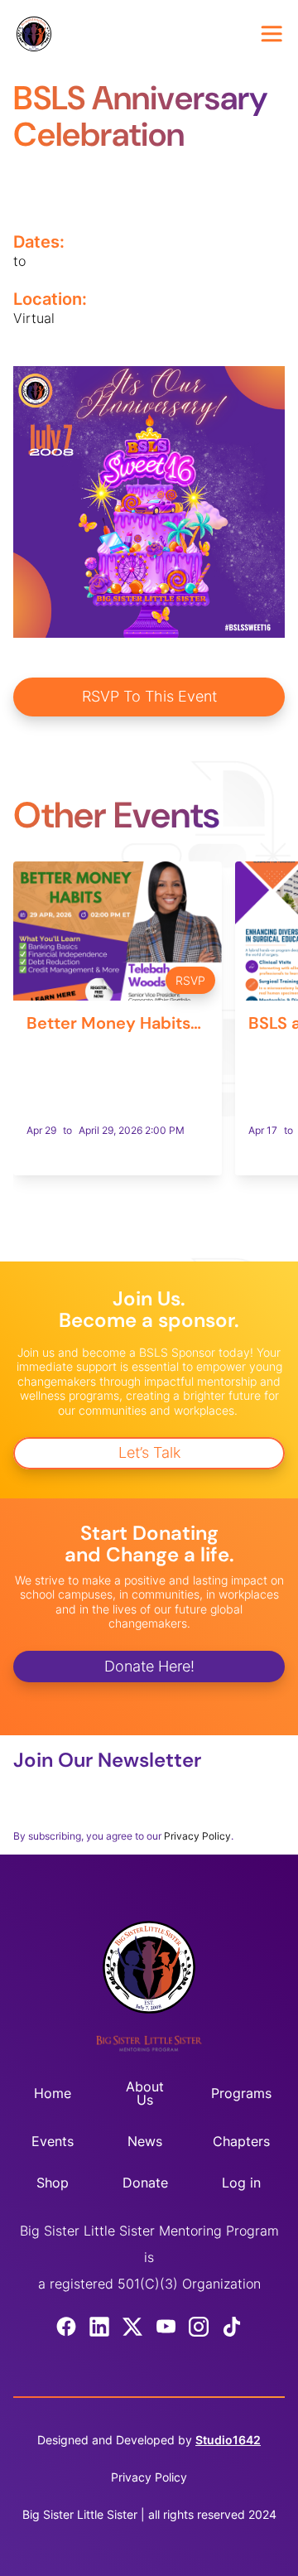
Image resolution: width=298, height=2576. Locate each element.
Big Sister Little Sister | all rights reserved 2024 (149, 2514)
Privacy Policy (197, 1836)
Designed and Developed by (149, 2440)
